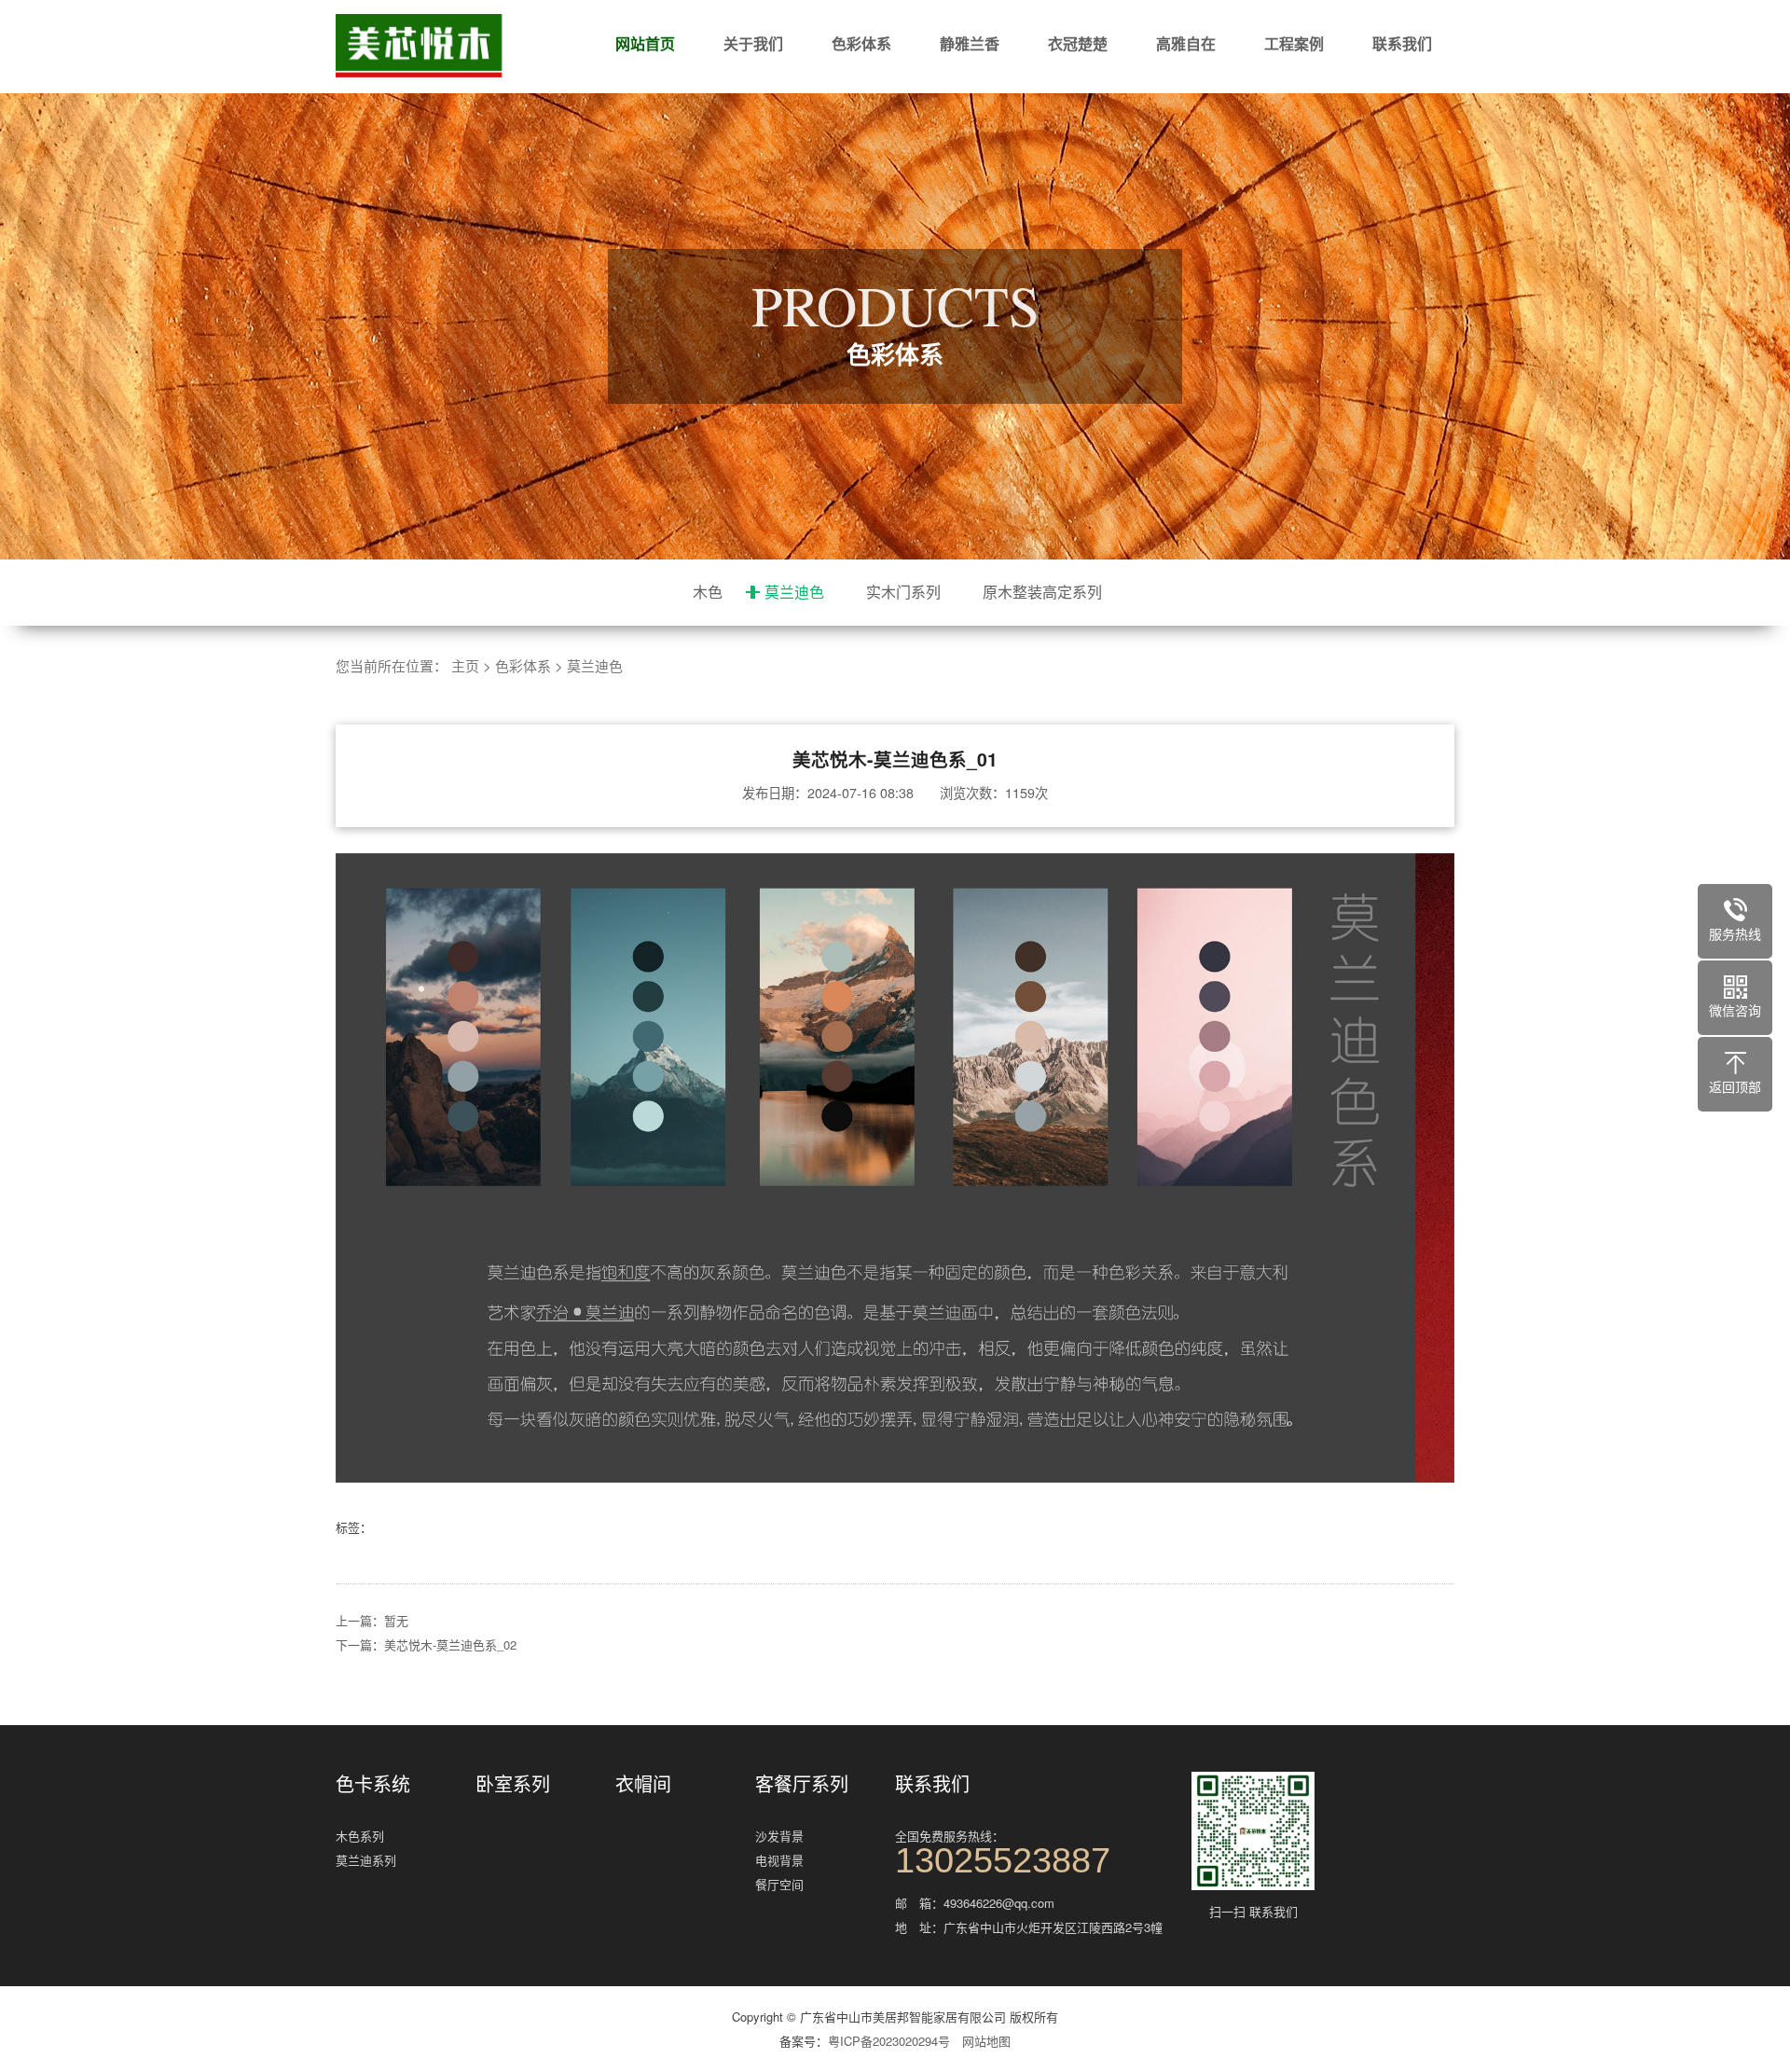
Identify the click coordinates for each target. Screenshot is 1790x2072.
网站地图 (986, 2041)
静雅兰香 (970, 43)
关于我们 (753, 43)
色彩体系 (861, 43)
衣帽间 (643, 1784)
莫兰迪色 (794, 592)
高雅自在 (1186, 43)
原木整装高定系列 (1042, 592)
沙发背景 (779, 1836)
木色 (708, 592)
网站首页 (645, 43)
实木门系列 (903, 592)
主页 (465, 665)
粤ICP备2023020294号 (889, 2041)
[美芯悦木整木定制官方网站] (447, 46)
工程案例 (1294, 43)
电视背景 (779, 1860)
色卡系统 (373, 1784)
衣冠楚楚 (1078, 43)
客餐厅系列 (802, 1784)
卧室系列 (513, 1784)
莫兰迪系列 (366, 1860)
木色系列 (360, 1836)
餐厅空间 (779, 1884)
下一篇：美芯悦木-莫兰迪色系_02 (426, 1644)
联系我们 (1402, 43)
